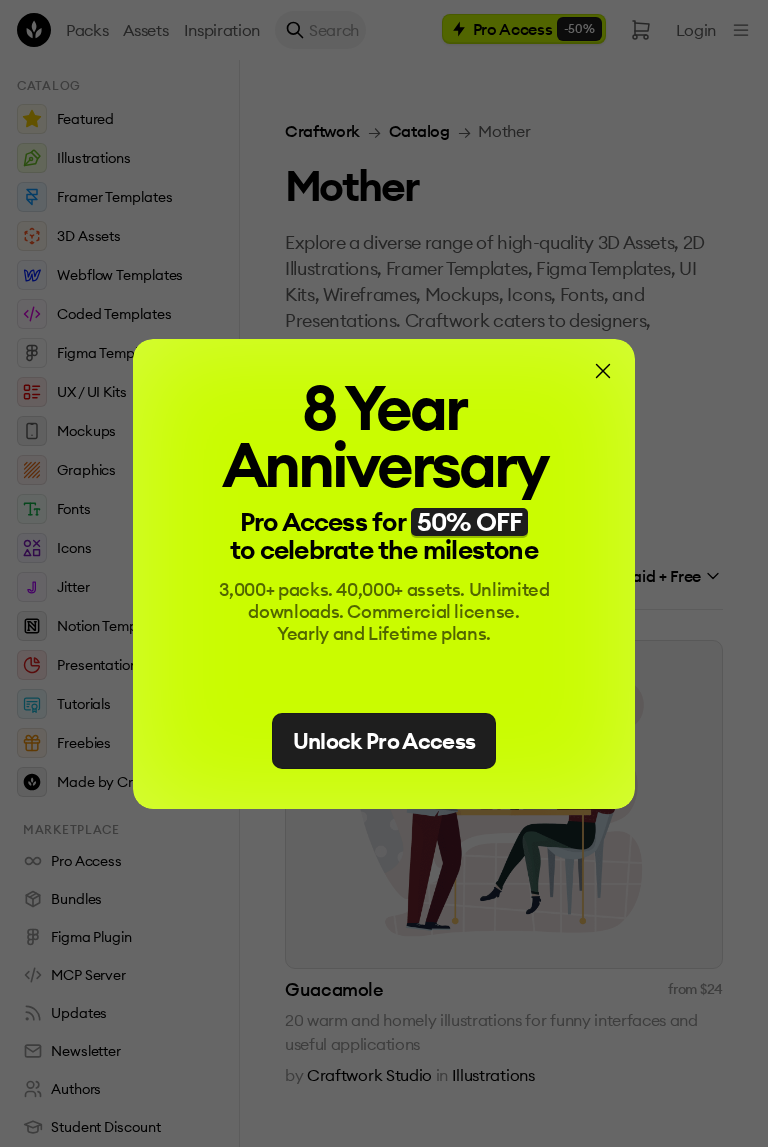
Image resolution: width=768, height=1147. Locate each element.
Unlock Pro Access (384, 741)
